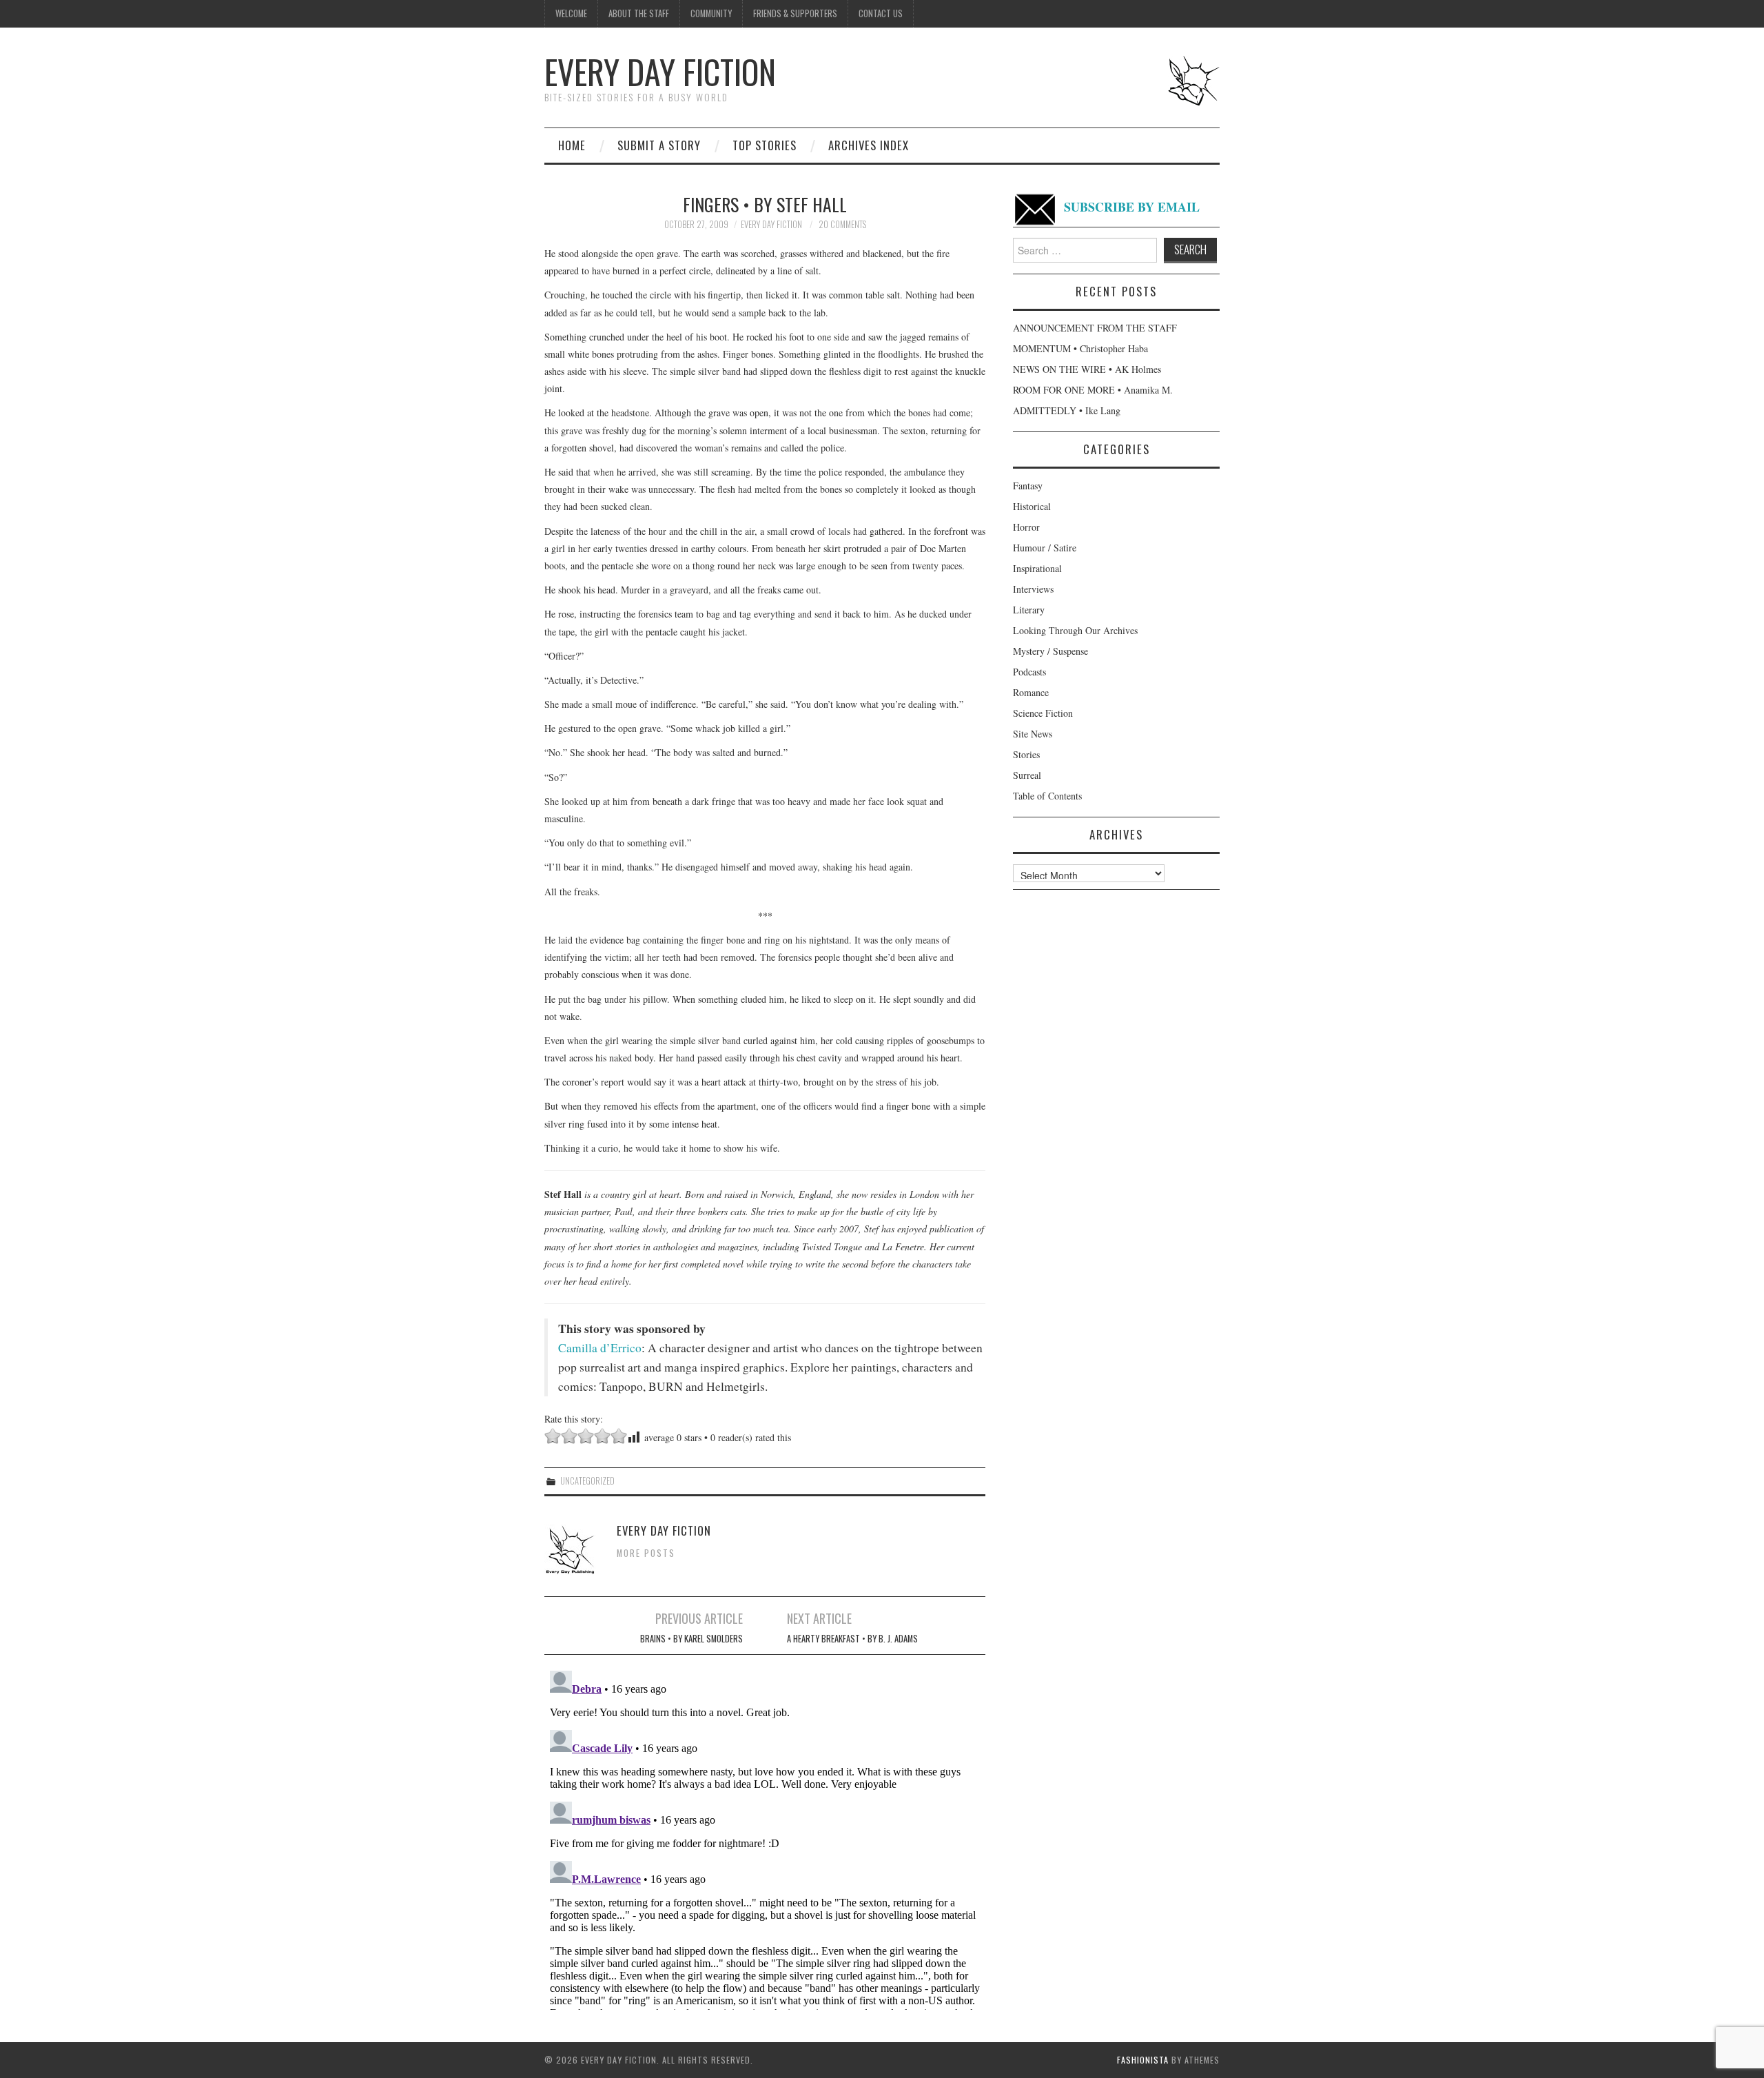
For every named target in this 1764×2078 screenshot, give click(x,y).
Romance (1031, 692)
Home (572, 145)
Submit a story (659, 145)
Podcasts (1029, 672)
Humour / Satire (1045, 548)
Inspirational (1037, 568)
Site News (1033, 734)
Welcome (571, 13)
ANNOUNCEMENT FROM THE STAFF (1095, 328)
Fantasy (1028, 486)
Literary (1029, 610)
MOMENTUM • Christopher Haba (1080, 348)
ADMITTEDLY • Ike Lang (1067, 410)
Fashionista (1143, 2060)
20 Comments (842, 224)
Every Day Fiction (660, 71)
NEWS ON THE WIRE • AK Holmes (1087, 369)
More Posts (646, 1553)
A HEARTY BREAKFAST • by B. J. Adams (852, 1639)
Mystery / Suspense (1050, 651)
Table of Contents (1047, 796)
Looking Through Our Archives (1075, 630)
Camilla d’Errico (600, 1348)
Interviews (1033, 589)
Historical (1032, 506)
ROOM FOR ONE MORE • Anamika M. (1093, 390)
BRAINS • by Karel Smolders (691, 1639)
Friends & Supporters (795, 13)
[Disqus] (765, 1837)
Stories (1026, 754)
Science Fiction (1043, 713)
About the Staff (639, 13)
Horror (1026, 527)
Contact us (881, 13)
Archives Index (869, 145)
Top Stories (765, 145)
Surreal (1027, 775)
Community (711, 13)
